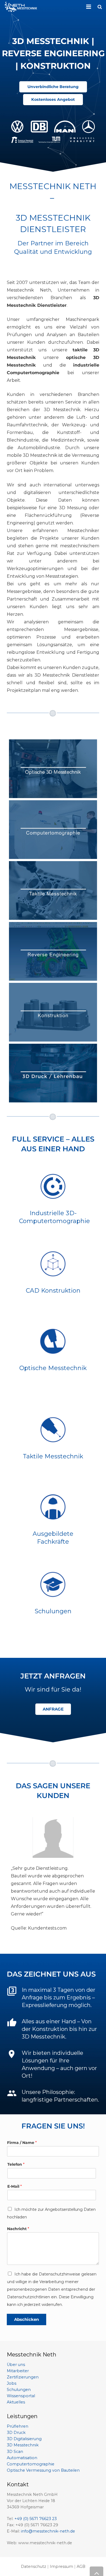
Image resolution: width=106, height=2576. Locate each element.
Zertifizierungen (23, 2377)
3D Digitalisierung (24, 2439)
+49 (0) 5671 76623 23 (36, 2519)
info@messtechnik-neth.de (48, 2531)
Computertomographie (31, 2464)
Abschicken (26, 2319)
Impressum (61, 2566)
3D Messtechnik (23, 2445)
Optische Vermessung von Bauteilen (43, 2470)
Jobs (12, 2383)
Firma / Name (22, 2143)
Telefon (16, 2164)
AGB (81, 2566)
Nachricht (18, 2229)
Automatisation (22, 2458)
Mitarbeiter (18, 2371)
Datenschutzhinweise (60, 2274)
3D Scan (15, 2452)
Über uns (16, 2365)
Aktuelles (16, 2402)
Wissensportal (21, 2396)
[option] (53, 1875)
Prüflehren (18, 2426)
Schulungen (19, 2390)
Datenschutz (34, 2566)
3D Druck (16, 2433)
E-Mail (15, 2186)
